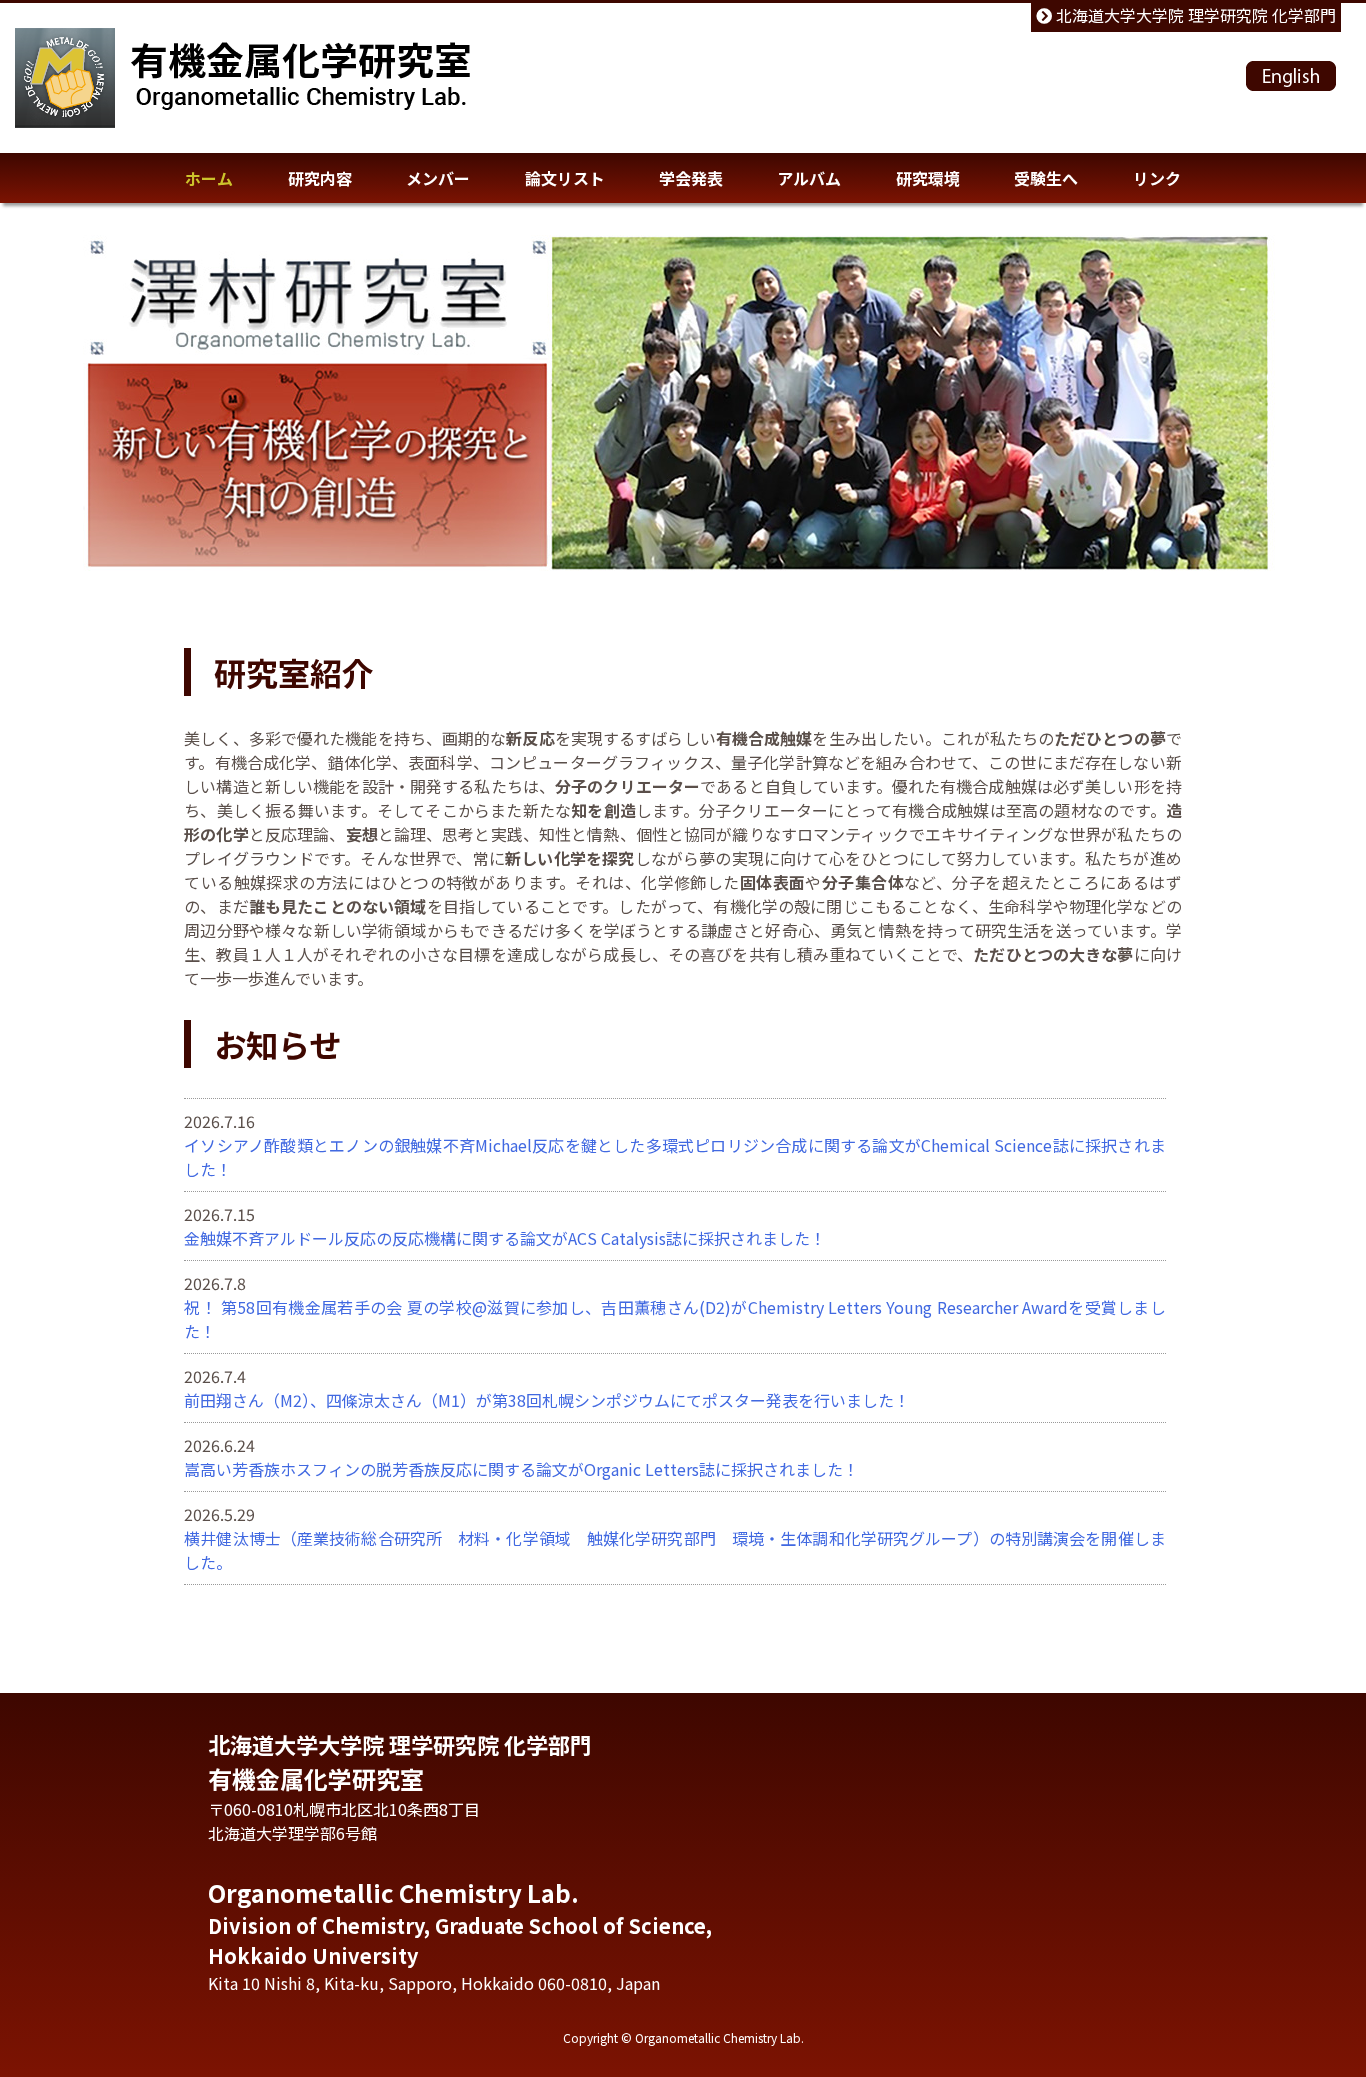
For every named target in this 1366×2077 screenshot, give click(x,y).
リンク (1157, 178)
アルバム (809, 178)
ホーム (209, 178)
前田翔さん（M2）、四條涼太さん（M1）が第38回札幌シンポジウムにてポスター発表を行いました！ (547, 1400)
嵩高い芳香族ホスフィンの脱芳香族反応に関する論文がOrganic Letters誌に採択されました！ (521, 1469)
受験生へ (1046, 178)
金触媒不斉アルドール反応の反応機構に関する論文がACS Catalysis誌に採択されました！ (505, 1238)
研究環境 (928, 178)
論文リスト (565, 178)
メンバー (438, 178)
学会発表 (691, 178)
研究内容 (320, 178)
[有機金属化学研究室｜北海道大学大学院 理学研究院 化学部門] (301, 91)
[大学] (65, 78)
